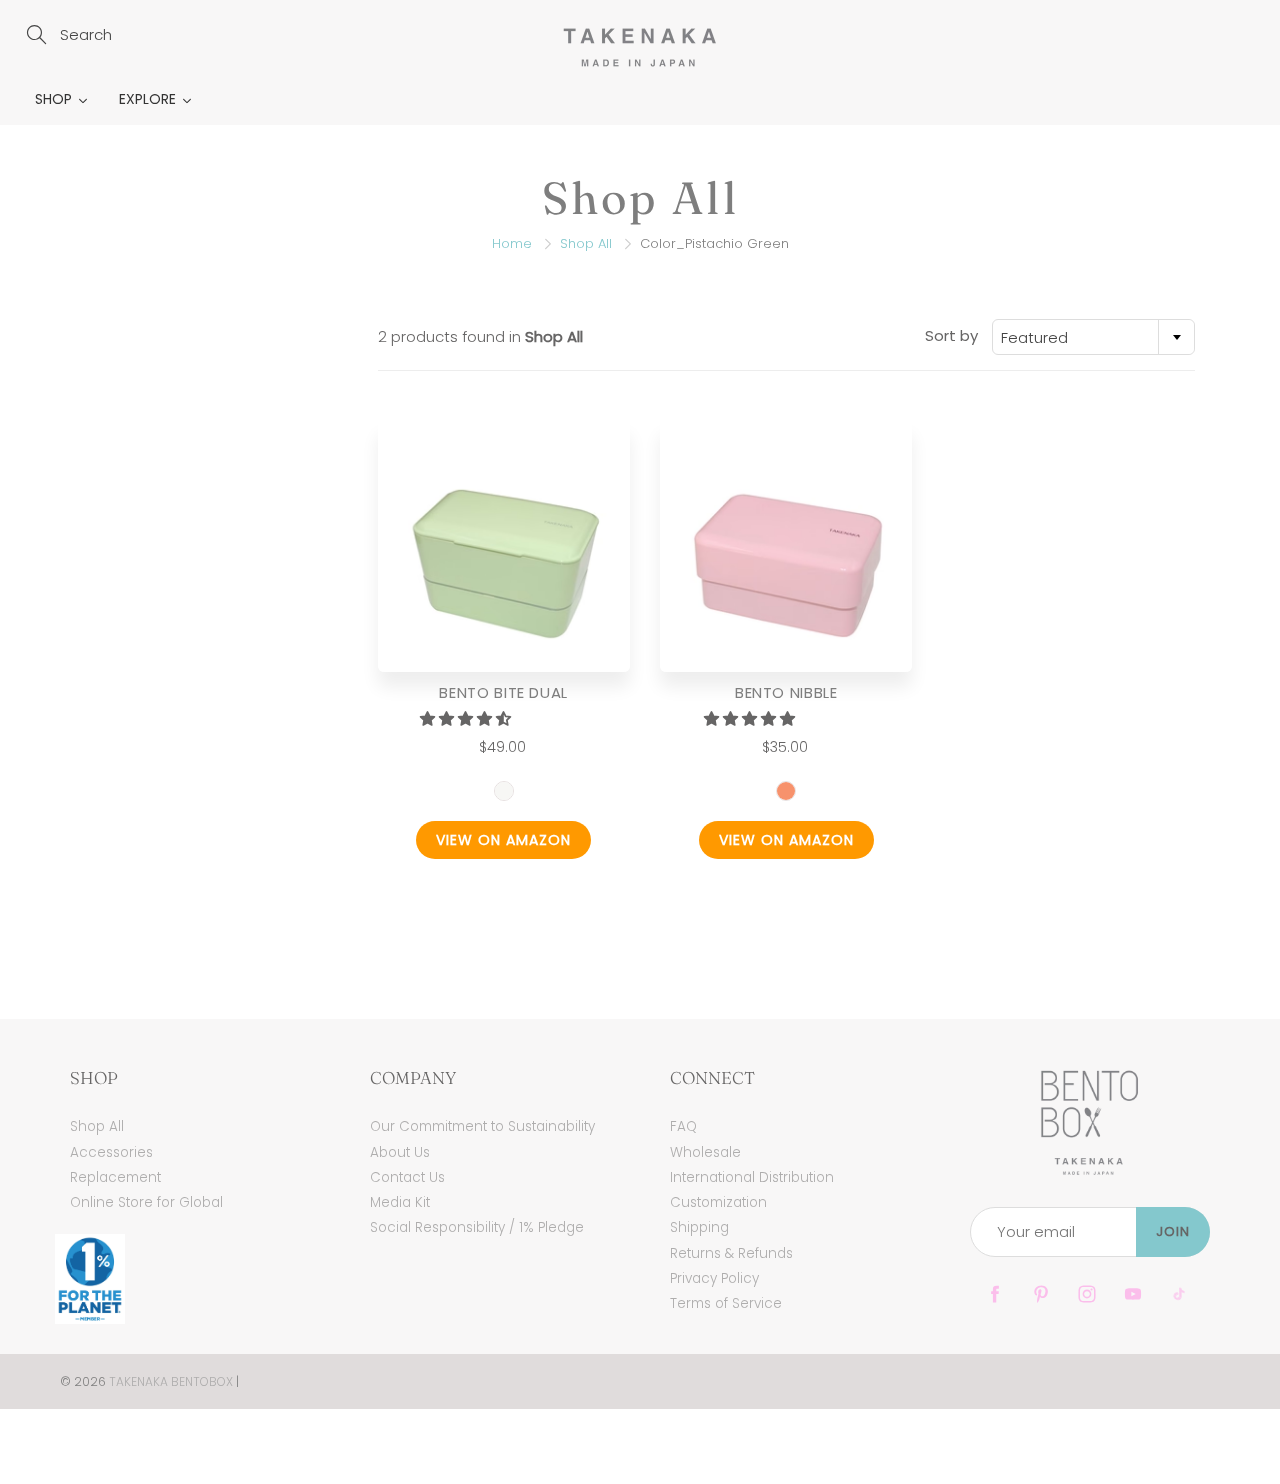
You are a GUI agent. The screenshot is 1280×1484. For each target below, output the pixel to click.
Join (1173, 1231)
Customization (718, 1202)
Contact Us (407, 1177)
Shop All (586, 243)
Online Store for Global (146, 1202)
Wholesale (705, 1152)
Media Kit (400, 1202)
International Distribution (752, 1177)
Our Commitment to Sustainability (482, 1126)
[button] (467, 718)
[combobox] (1093, 337)
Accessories (111, 1152)
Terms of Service (726, 1303)
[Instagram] (1086, 1294)
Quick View (503, 545)
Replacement (115, 1177)
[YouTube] (1132, 1294)
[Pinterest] (1040, 1294)
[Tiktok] (1178, 1294)
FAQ (683, 1126)
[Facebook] (994, 1294)
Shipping (699, 1227)
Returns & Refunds (731, 1253)
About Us (400, 1152)
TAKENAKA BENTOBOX (171, 1381)
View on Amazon (503, 840)
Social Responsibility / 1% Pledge (477, 1227)
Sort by (951, 335)
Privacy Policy (714, 1278)
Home (512, 243)
